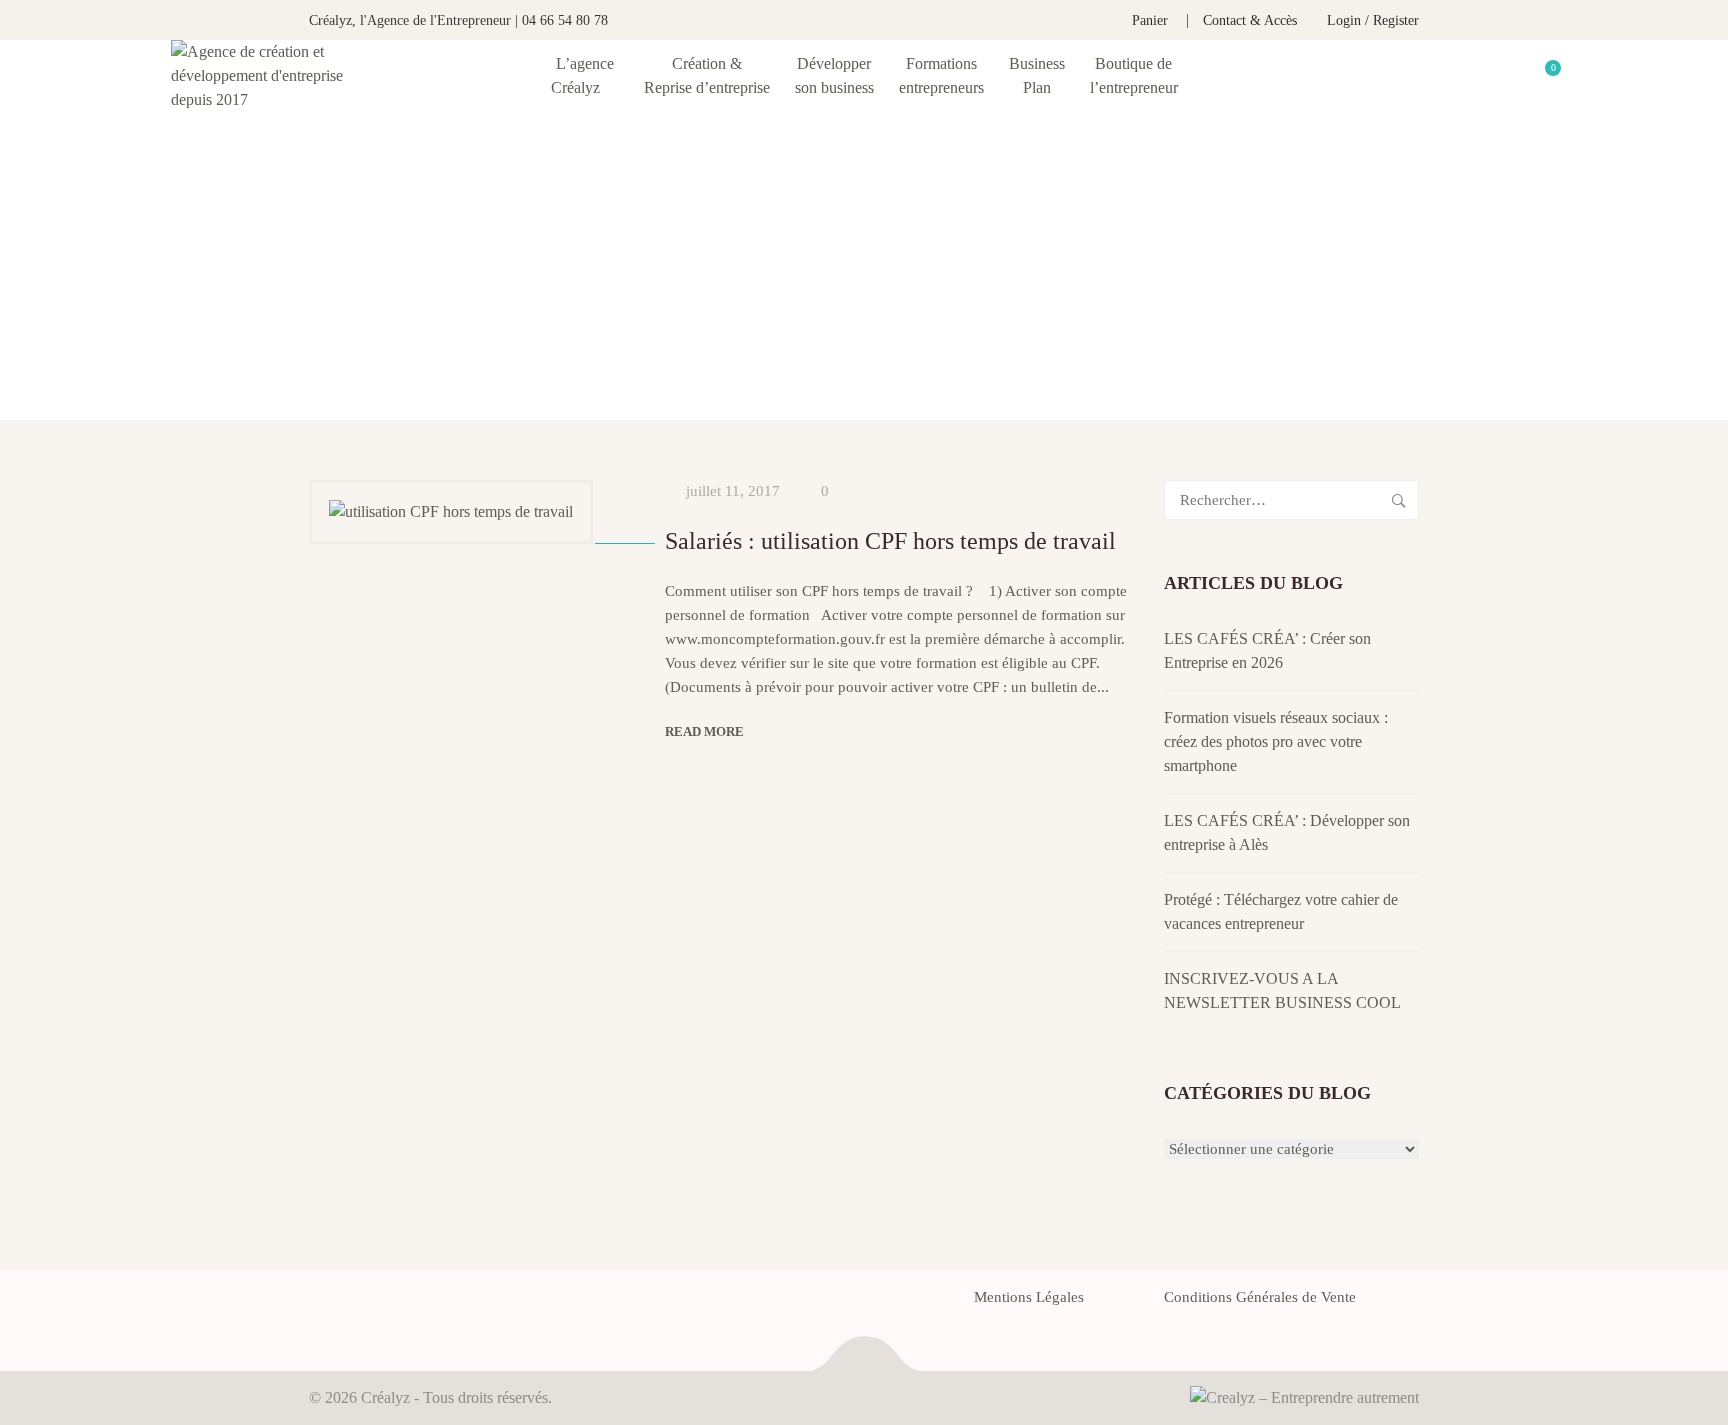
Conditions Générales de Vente (1260, 1297)
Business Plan (1037, 75)
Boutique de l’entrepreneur (1134, 75)
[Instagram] (423, 1303)
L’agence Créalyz (582, 75)
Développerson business (834, 75)
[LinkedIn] (387, 1303)
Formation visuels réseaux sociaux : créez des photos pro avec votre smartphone (1276, 741)
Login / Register (1373, 20)
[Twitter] (351, 1303)
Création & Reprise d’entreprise (707, 75)
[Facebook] (315, 1303)
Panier (1150, 20)
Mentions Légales (1029, 1297)
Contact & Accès (1250, 20)
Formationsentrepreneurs (941, 75)
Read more (704, 731)
